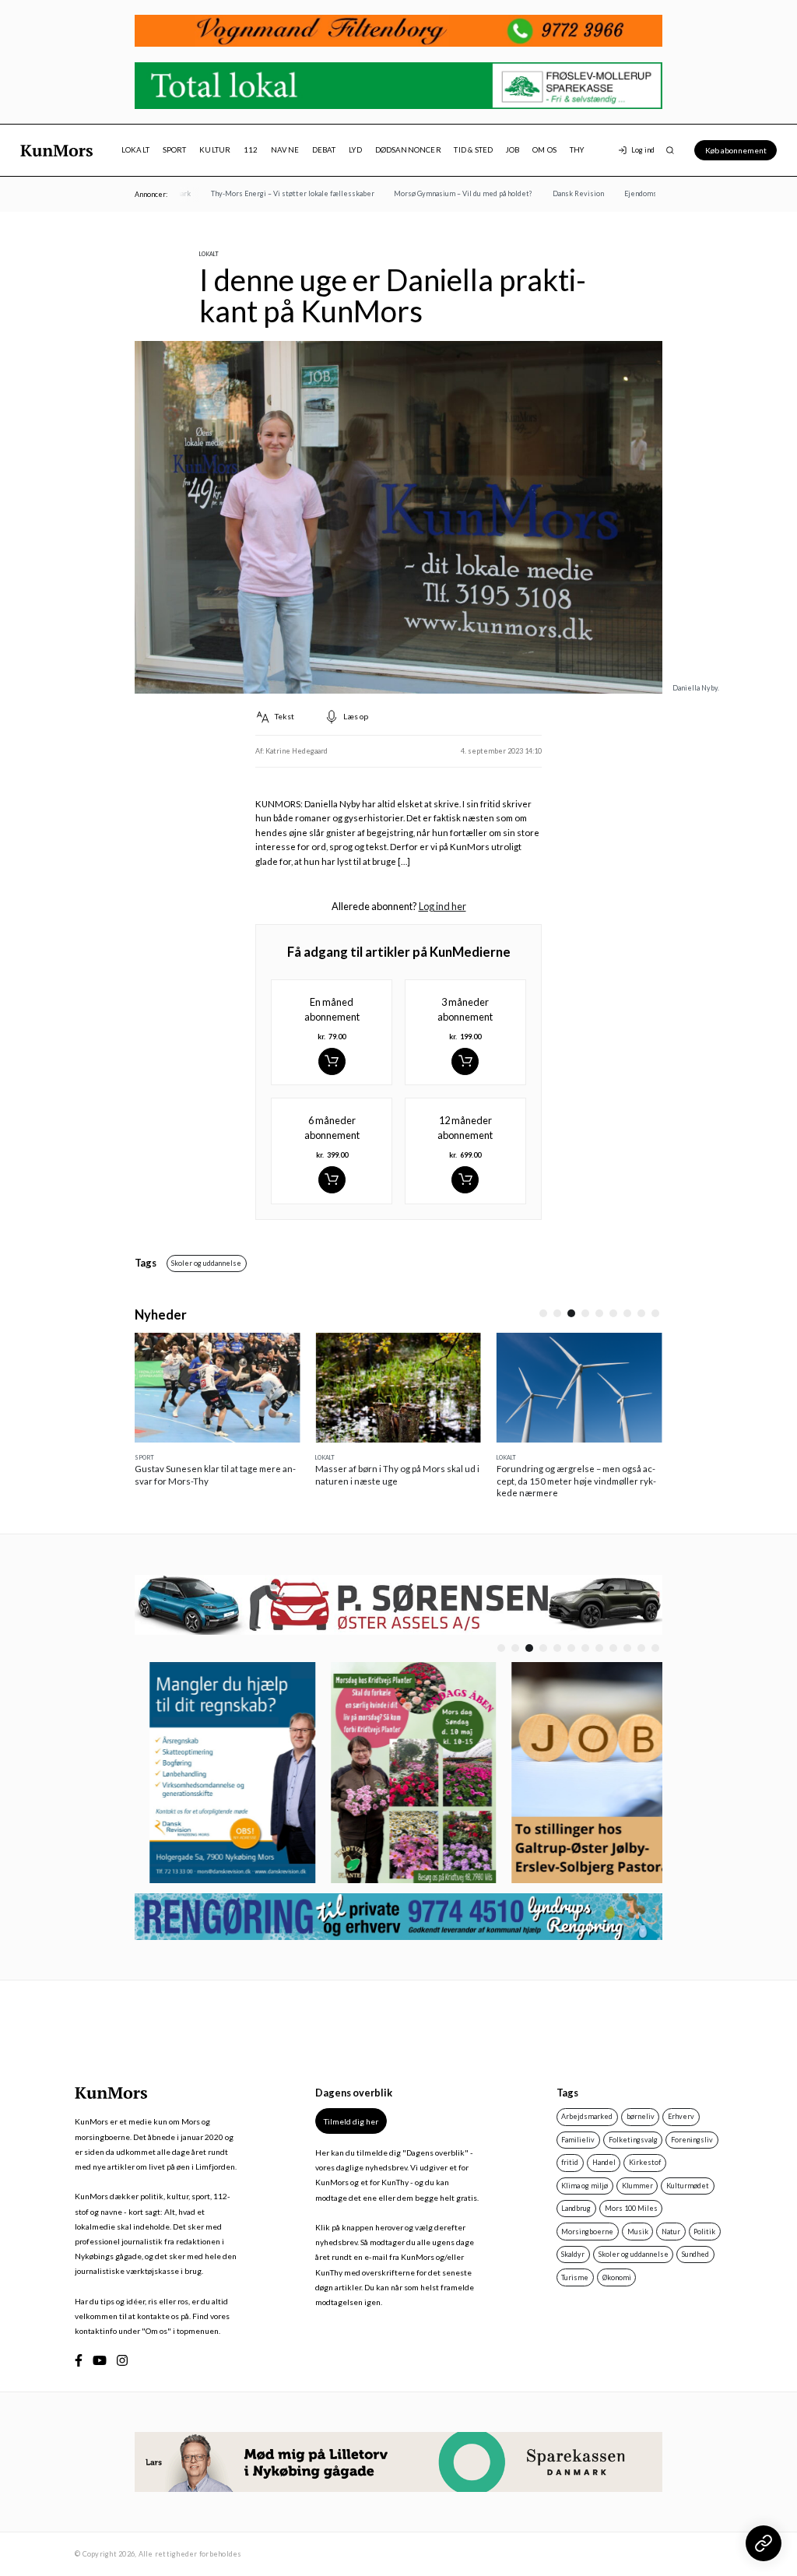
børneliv (641, 2116)
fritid (570, 2162)
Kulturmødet (688, 2186)
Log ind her (442, 906)
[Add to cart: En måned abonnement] (332, 1061)
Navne (285, 150)
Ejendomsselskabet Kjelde (651, 193)
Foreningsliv (692, 2140)
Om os (544, 150)
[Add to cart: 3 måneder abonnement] (465, 1061)
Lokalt (135, 150)
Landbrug (576, 2208)
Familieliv (578, 2140)
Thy (577, 150)
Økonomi (617, 2277)
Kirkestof (645, 2162)
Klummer (637, 2186)
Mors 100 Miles (631, 2208)
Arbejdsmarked (587, 2116)
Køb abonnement (736, 150)
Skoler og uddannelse (206, 1263)
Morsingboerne (587, 2232)
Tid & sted (473, 150)
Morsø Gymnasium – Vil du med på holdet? (446, 193)
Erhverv (681, 2116)
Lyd (355, 150)
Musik (638, 2232)
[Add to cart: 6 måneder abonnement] (332, 1180)
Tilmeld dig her (351, 2121)
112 (251, 150)
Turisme (575, 2277)
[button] (543, 1313)
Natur (671, 2232)
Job (513, 150)
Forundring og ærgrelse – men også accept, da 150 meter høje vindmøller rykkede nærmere (576, 1481)
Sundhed (695, 2254)
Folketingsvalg (633, 2140)
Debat (324, 150)
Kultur (215, 150)
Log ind (643, 150)
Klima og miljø (585, 2186)
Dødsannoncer (408, 150)
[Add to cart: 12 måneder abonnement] (465, 1180)
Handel (604, 2162)
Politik (704, 2232)
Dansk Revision (560, 193)
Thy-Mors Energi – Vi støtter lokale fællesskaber (275, 193)
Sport (175, 150)
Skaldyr (573, 2254)
